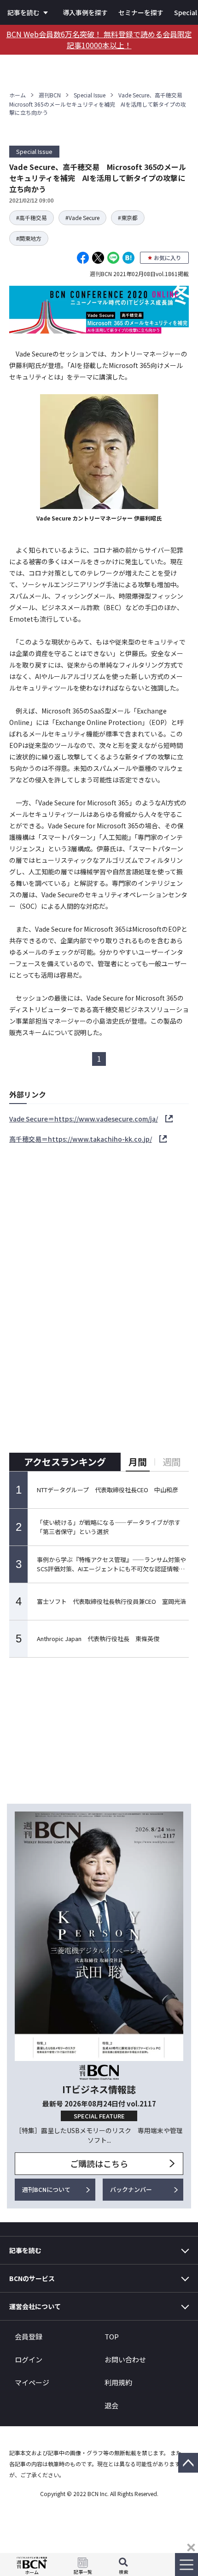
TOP (112, 2336)
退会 (111, 2405)
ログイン (29, 2359)
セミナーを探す (141, 12)
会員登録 (29, 2336)
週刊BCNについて (46, 2189)
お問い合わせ (125, 2359)
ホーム (17, 95)
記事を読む (23, 12)
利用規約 (118, 2382)
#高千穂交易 (32, 218)
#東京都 (128, 218)
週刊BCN (50, 95)
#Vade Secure (82, 218)
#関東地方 (29, 238)
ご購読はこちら (99, 2163)
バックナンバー (131, 2189)
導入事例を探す (85, 12)
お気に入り (168, 258)
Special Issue (90, 95)
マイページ (32, 2382)
